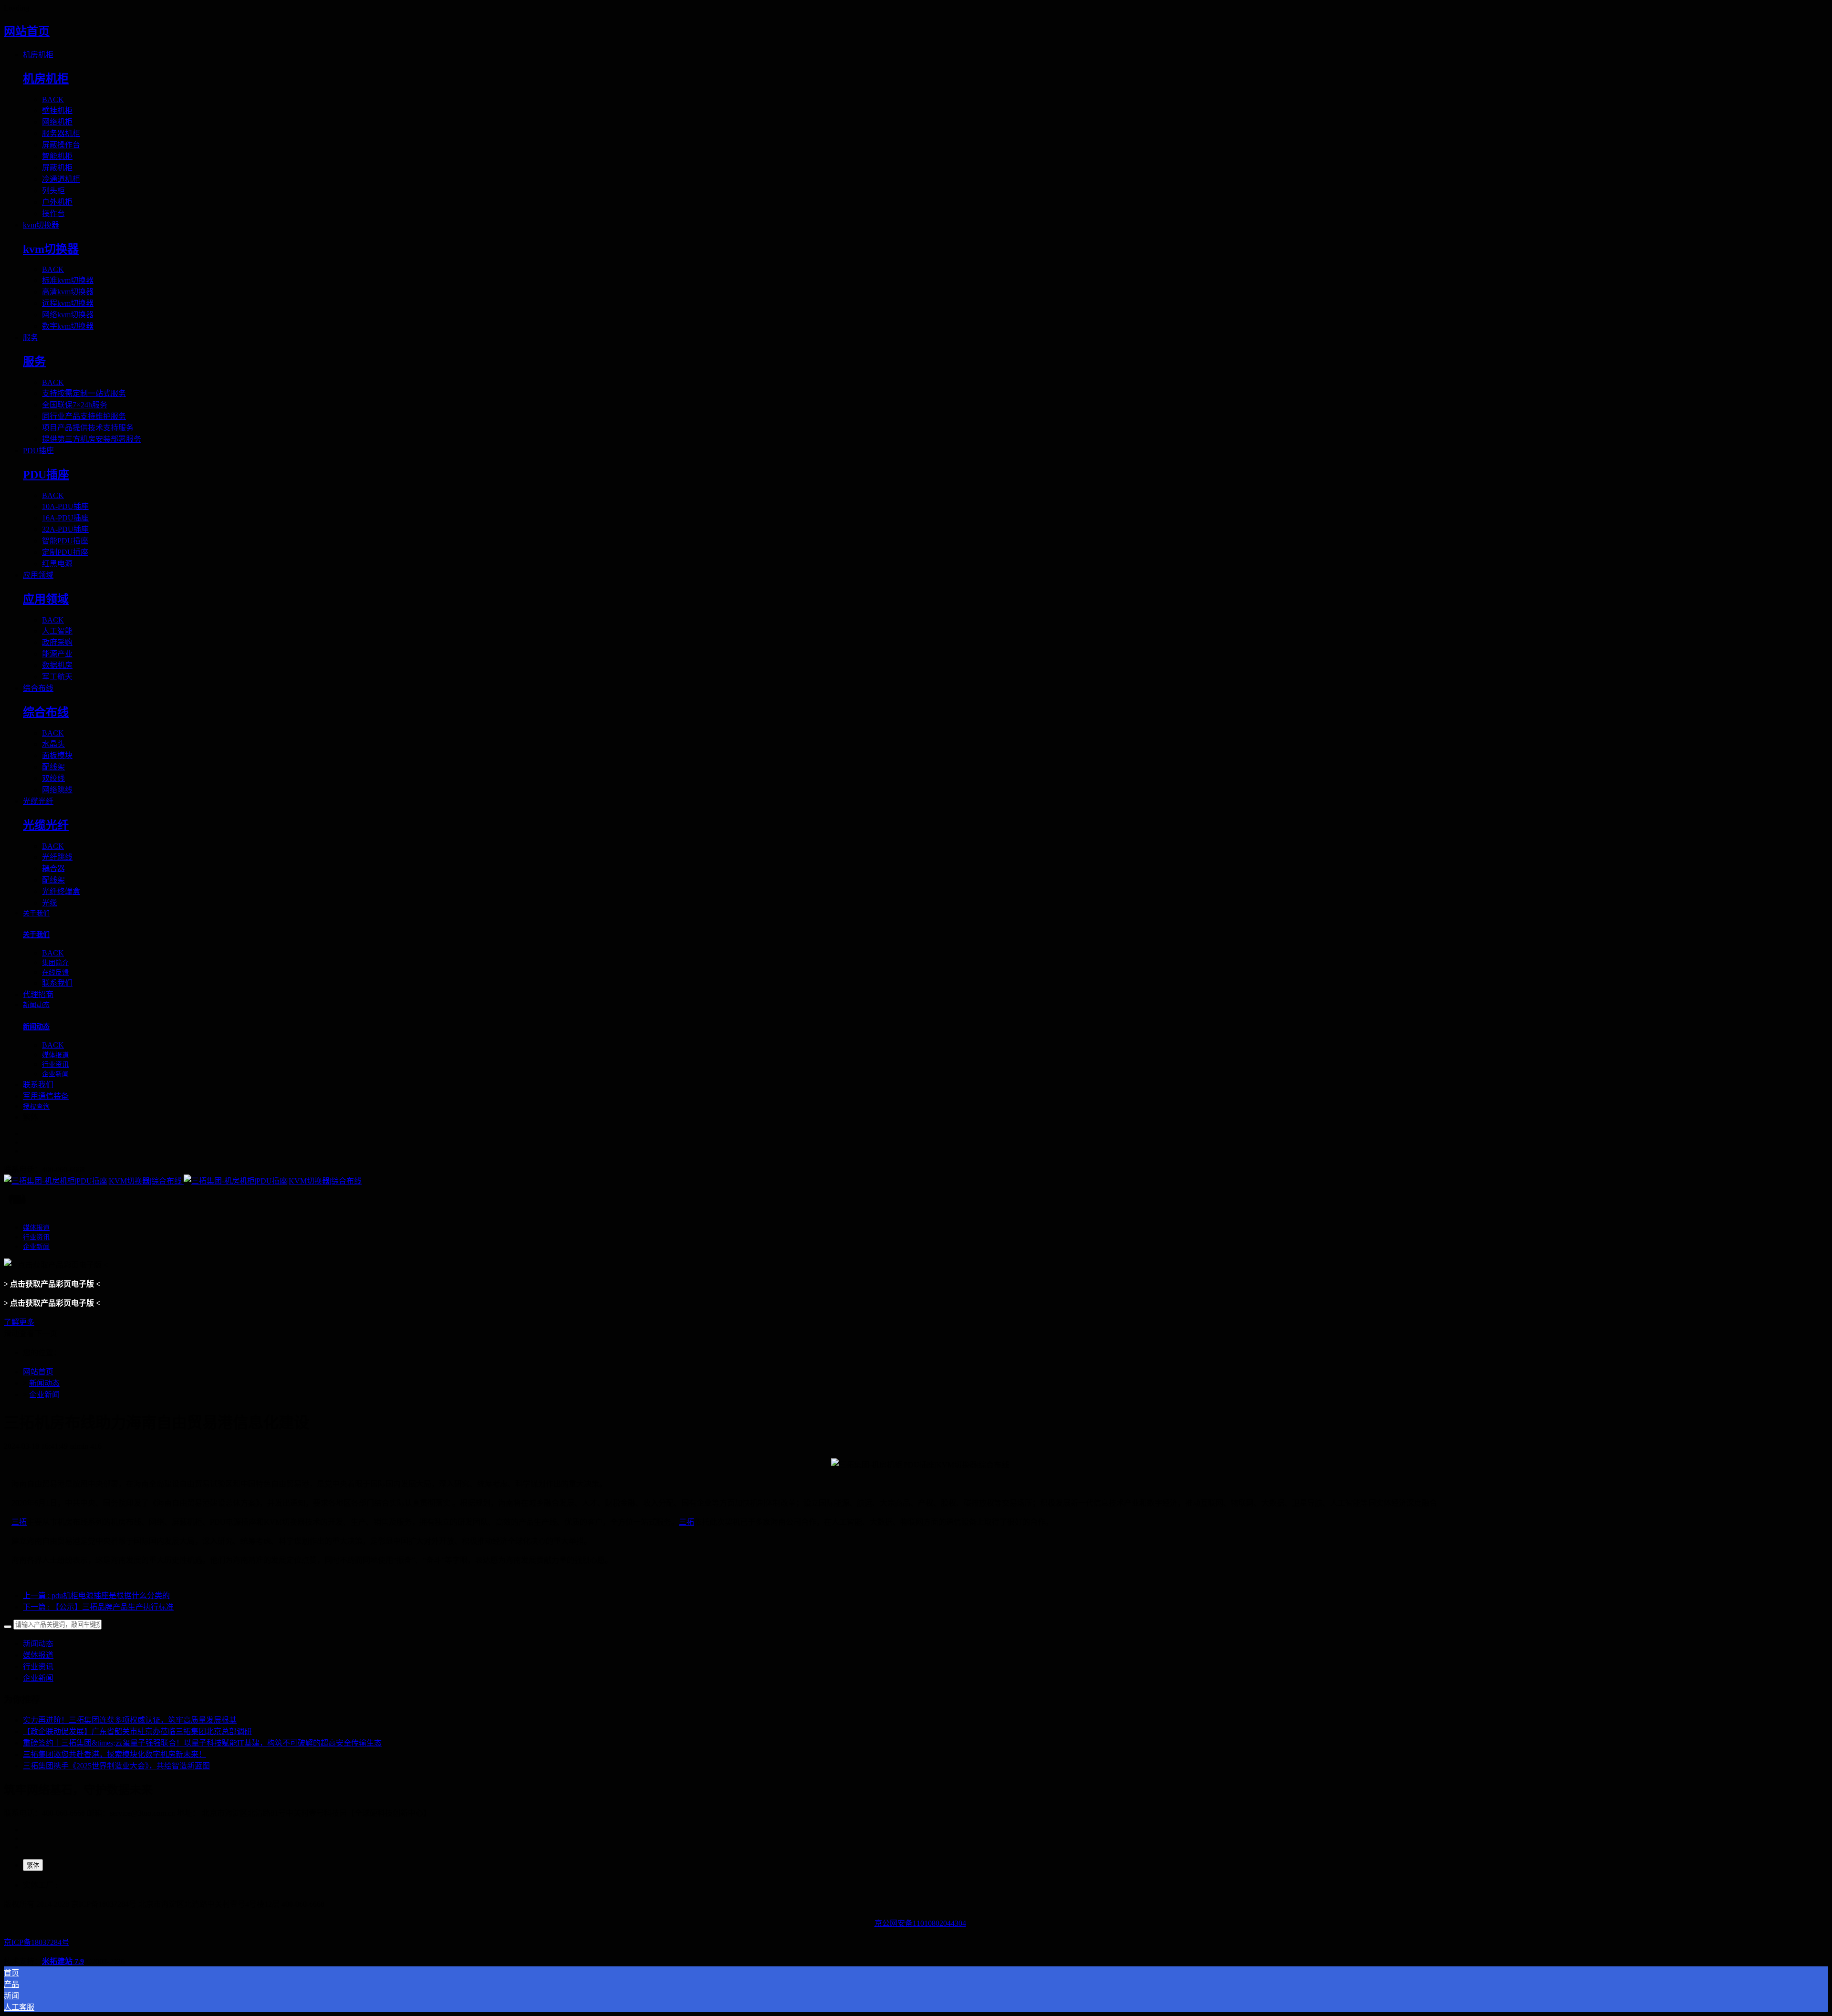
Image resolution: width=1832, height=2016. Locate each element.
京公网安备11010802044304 (920, 1923)
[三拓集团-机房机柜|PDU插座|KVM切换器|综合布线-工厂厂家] (916, 1180)
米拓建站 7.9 (63, 1961)
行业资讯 (38, 1667)
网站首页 (27, 31)
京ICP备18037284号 (36, 1942)
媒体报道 (38, 1655)
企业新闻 (44, 1395)
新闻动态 (44, 1383)
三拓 (19, 1522)
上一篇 (96, 1595)
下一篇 (98, 1607)
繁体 (33, 1865)
